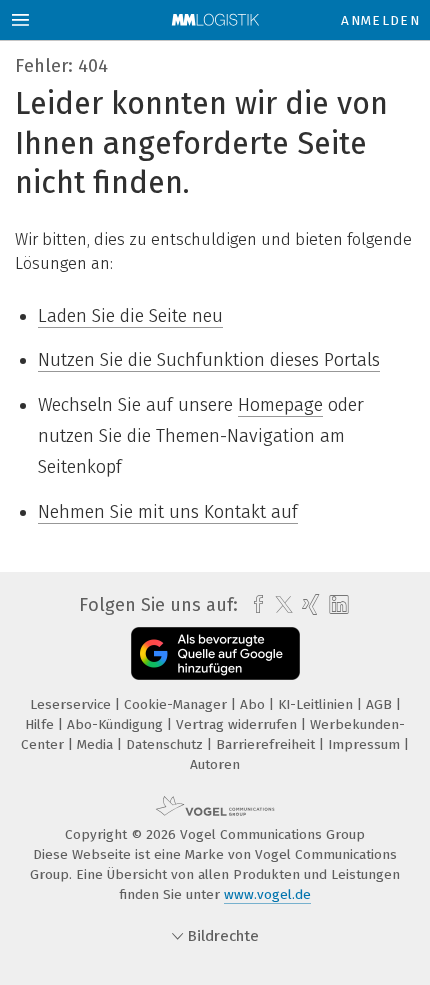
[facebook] (253, 605)
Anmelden (380, 20)
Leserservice (72, 704)
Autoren (215, 764)
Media (97, 744)
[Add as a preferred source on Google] (215, 653)
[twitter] (279, 605)
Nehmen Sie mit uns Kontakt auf (168, 512)
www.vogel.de (267, 894)
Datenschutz (166, 744)
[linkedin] (336, 605)
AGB (381, 704)
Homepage (280, 405)
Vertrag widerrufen (238, 724)
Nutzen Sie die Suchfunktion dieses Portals (209, 360)
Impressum (366, 744)
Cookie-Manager (177, 704)
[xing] (308, 605)
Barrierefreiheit (267, 744)
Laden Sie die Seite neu (130, 316)
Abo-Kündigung (117, 724)
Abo (254, 704)
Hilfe (41, 724)
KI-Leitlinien (317, 704)
